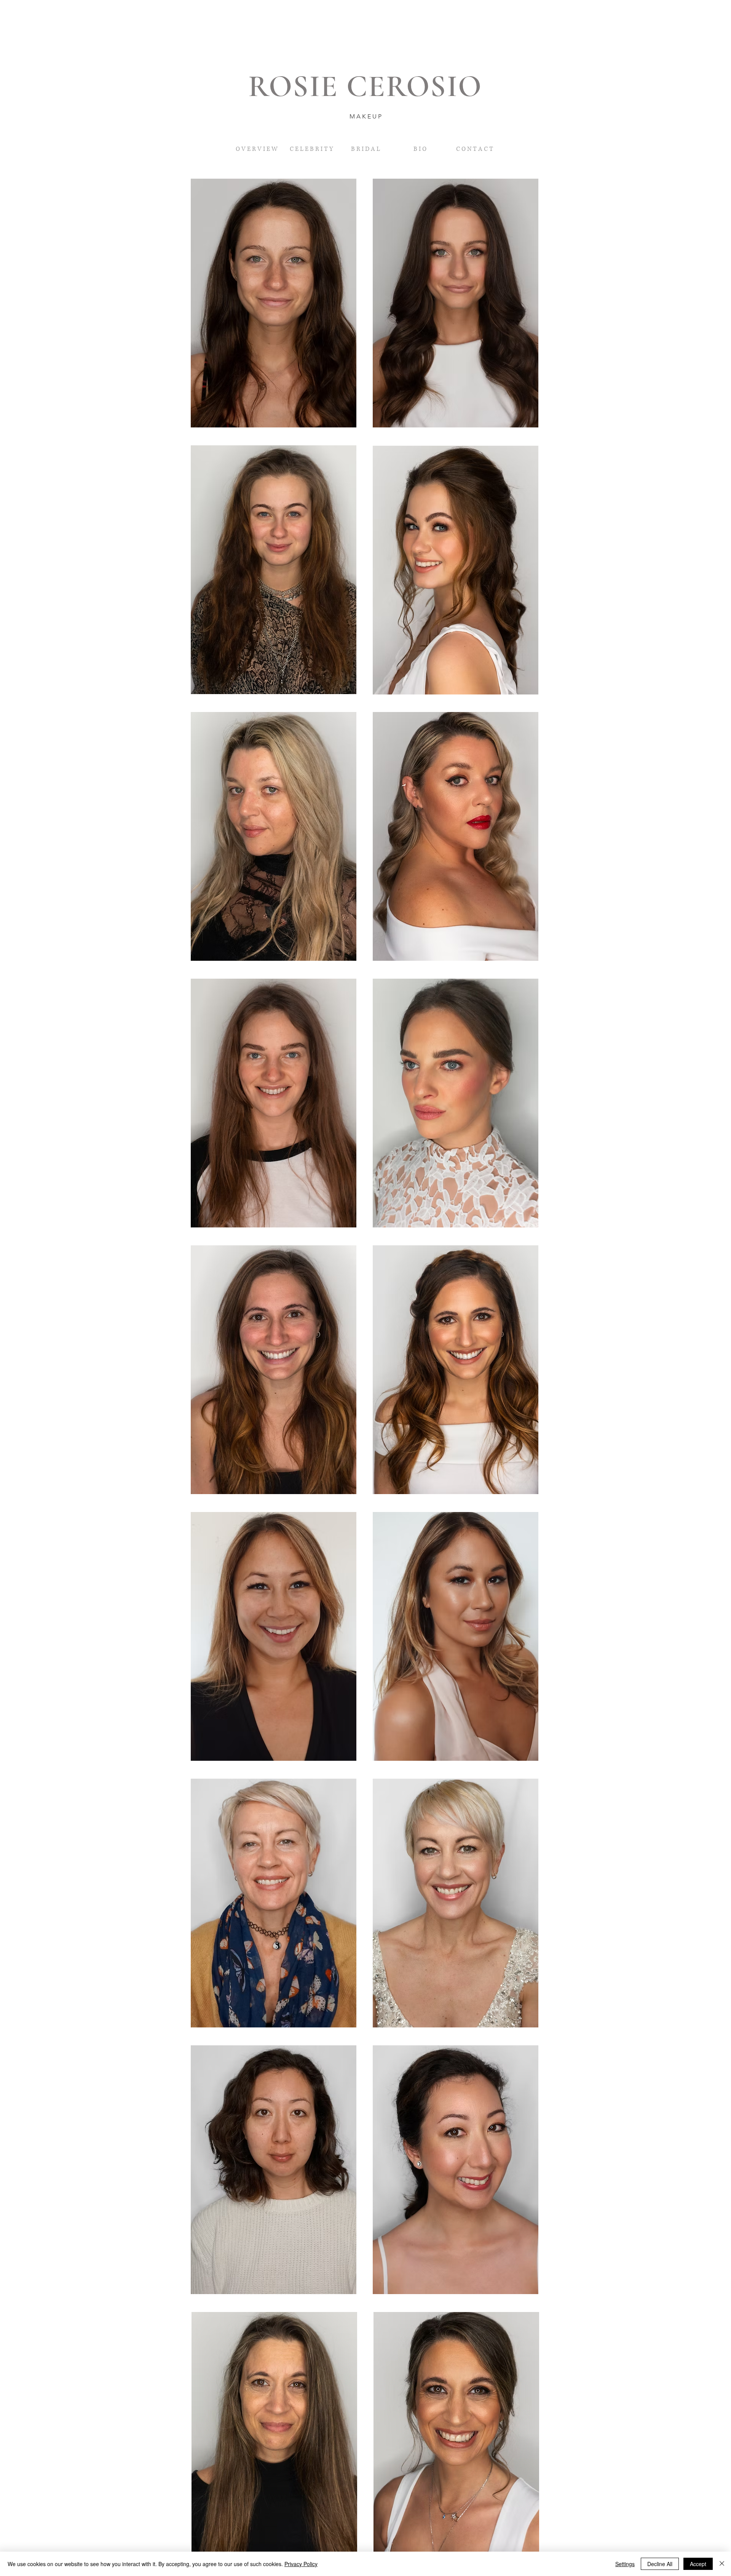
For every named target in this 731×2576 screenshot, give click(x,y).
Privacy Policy (301, 2564)
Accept (698, 2564)
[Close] (722, 2564)
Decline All (660, 2564)
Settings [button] (625, 2564)
